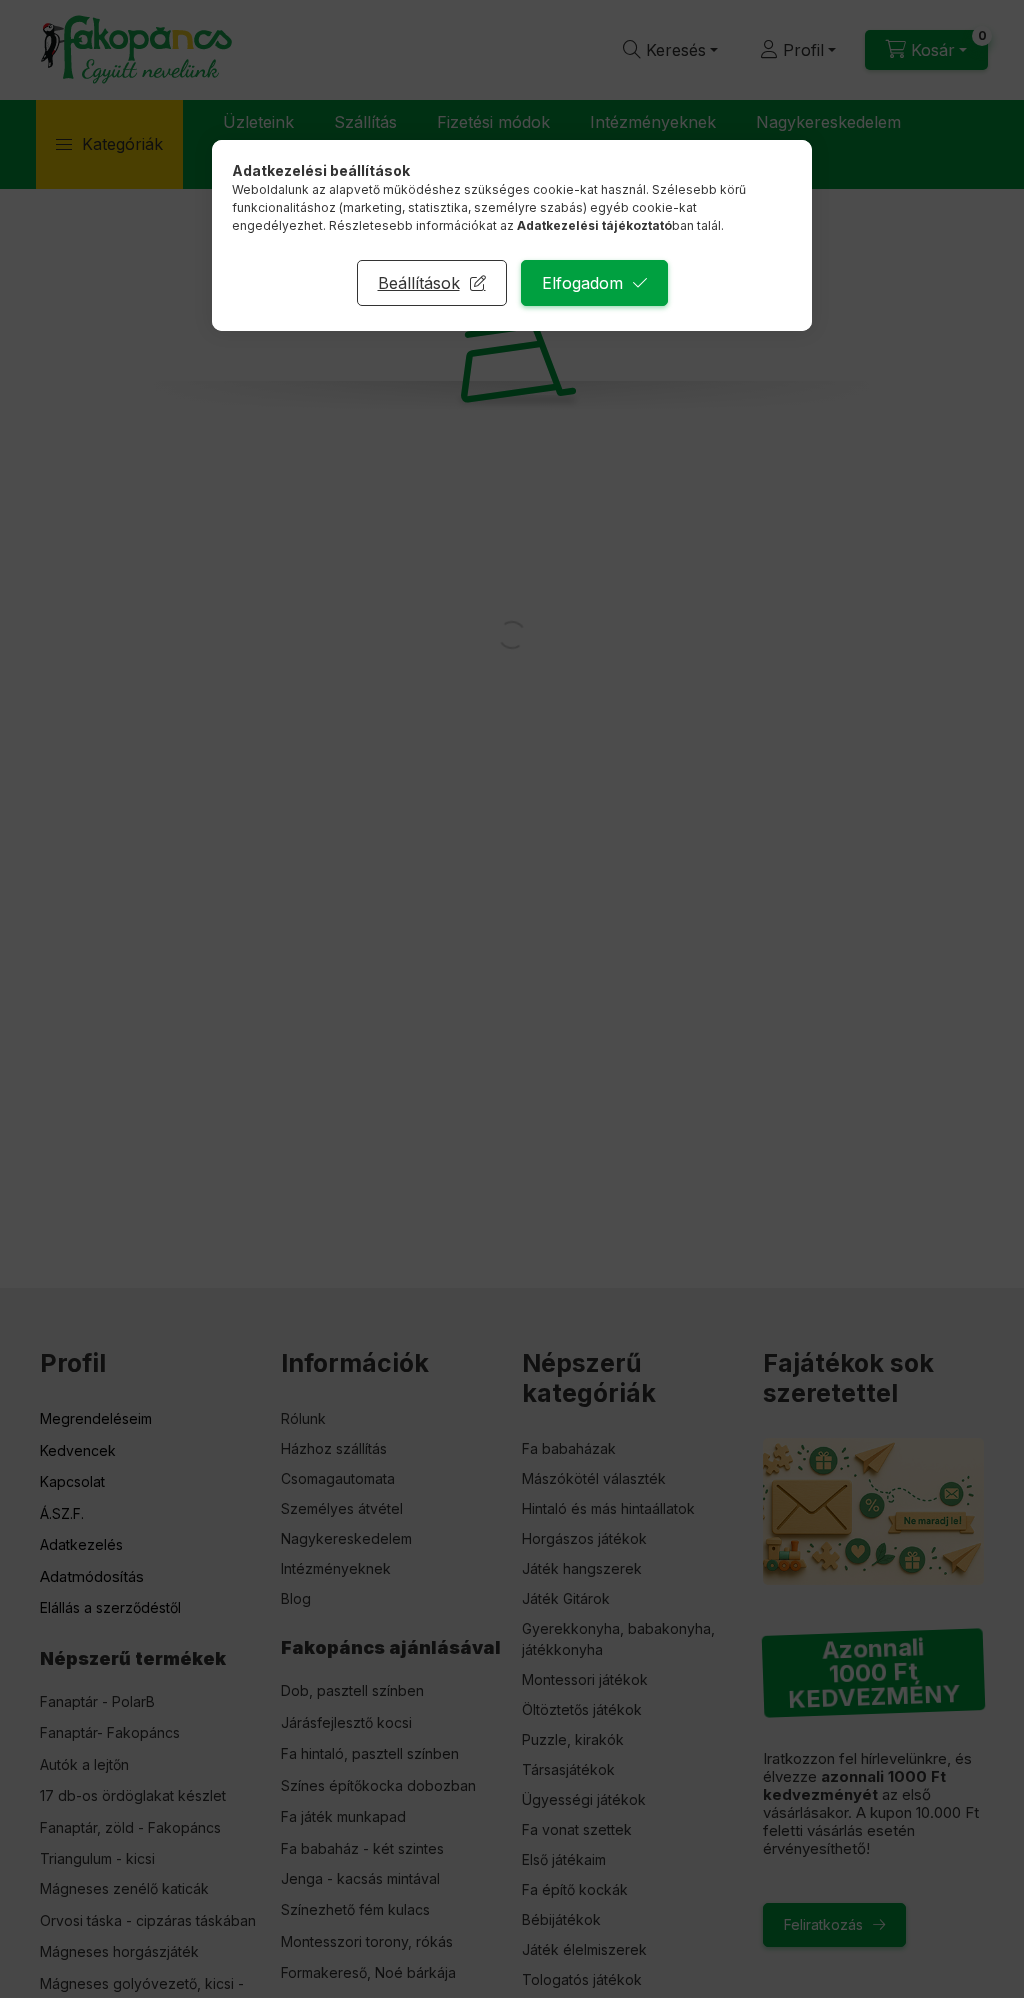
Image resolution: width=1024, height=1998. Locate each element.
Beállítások (419, 283)
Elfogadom (582, 283)
